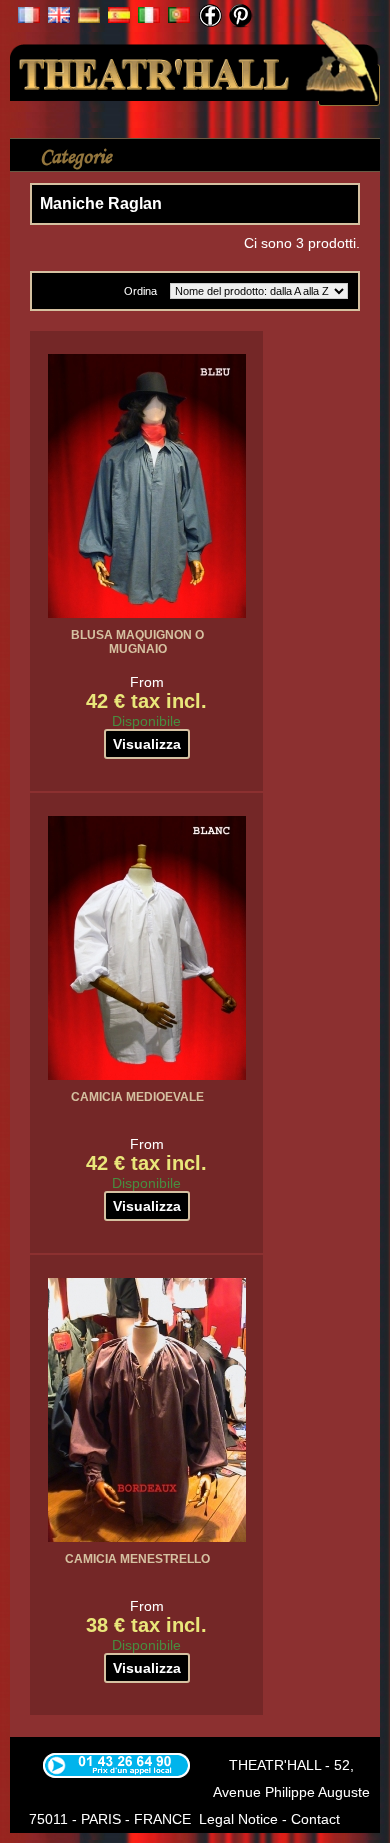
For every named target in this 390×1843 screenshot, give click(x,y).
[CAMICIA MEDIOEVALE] (147, 948)
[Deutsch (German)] (89, 18)
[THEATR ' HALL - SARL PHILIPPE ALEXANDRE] (195, 57)
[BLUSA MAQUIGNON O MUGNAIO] (147, 486)
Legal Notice (238, 1819)
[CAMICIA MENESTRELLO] (147, 1410)
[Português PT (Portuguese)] (179, 18)
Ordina (140, 291)
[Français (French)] (29, 18)
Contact (315, 1819)
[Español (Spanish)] (119, 18)
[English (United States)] (59, 18)
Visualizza (147, 744)
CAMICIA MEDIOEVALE (137, 1097)
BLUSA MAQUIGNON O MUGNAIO (137, 642)
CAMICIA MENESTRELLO (137, 1559)
